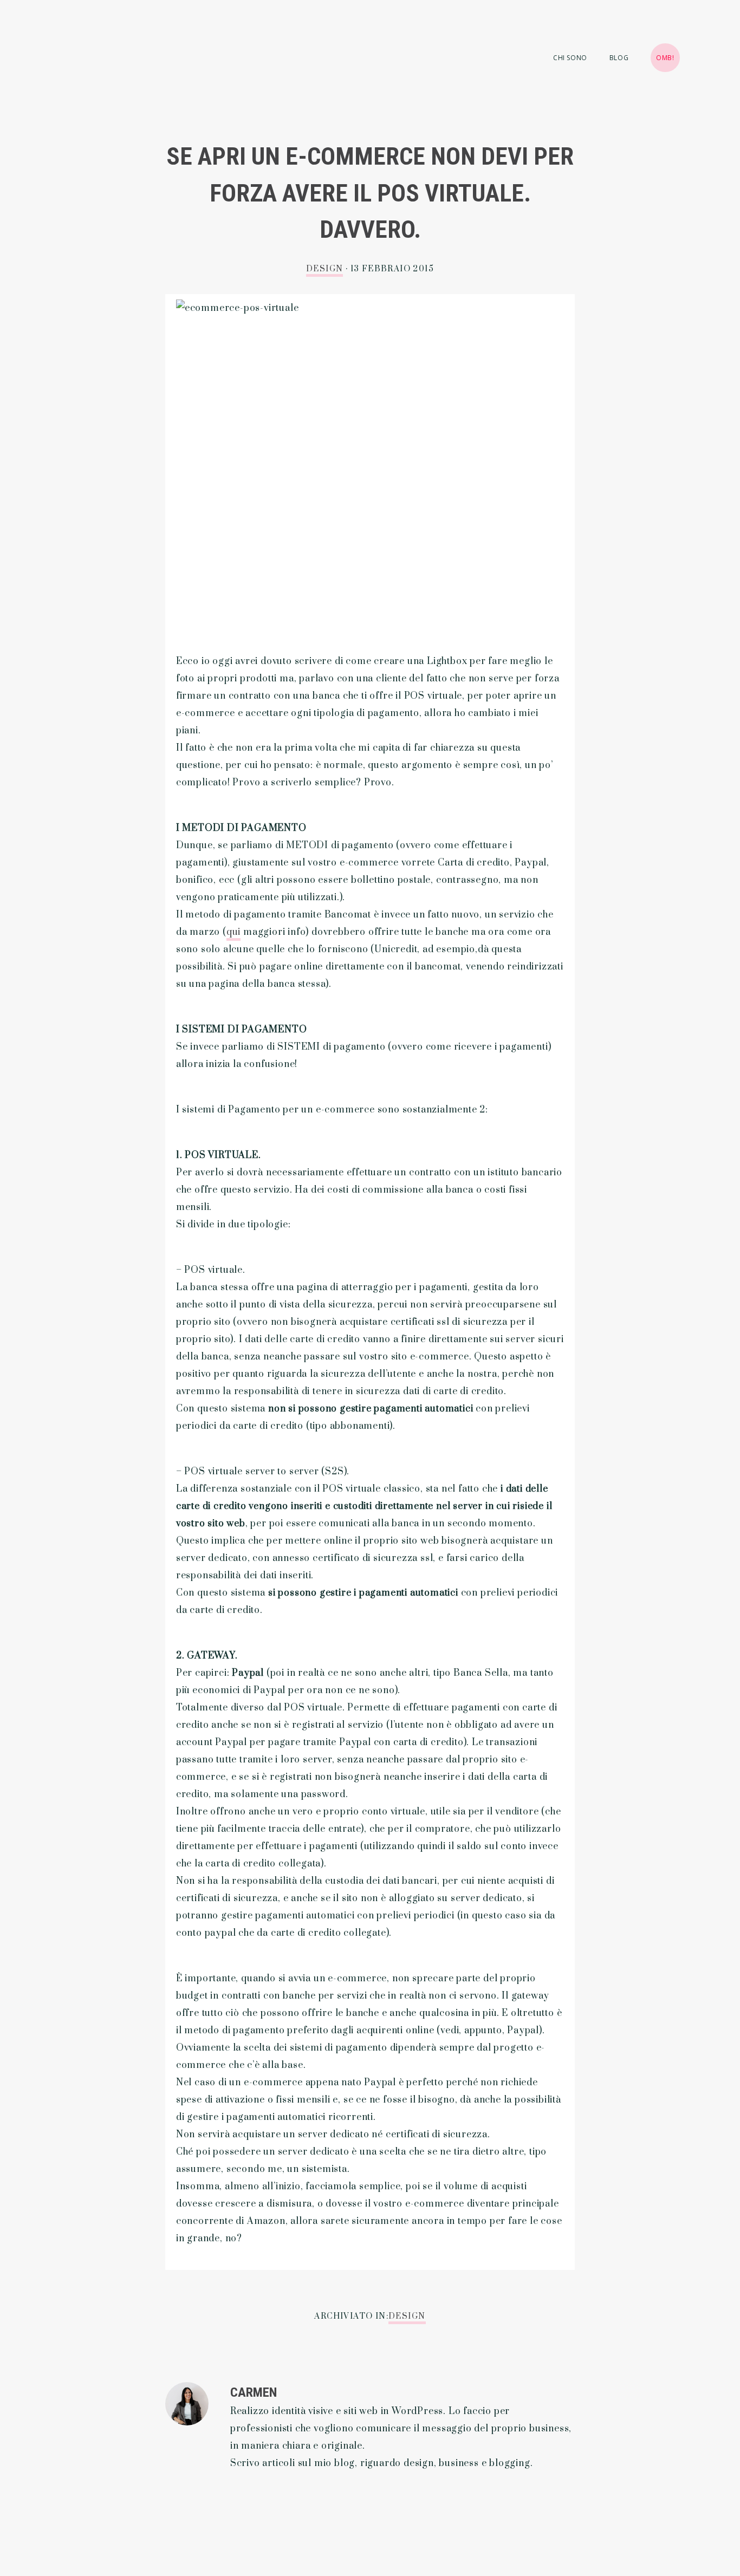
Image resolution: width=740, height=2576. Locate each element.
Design (324, 269)
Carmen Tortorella (114, 76)
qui (233, 932)
